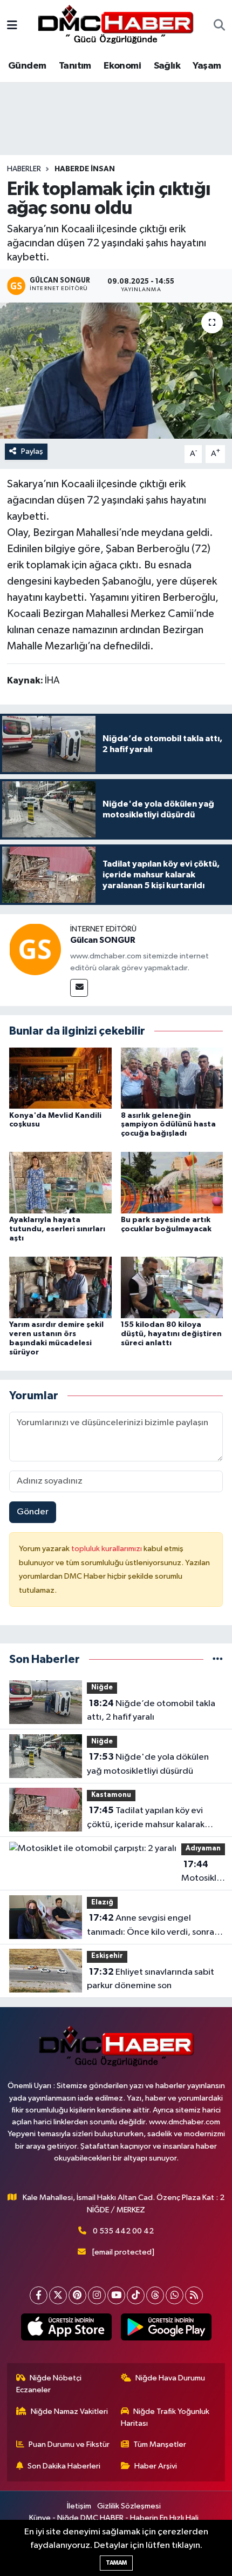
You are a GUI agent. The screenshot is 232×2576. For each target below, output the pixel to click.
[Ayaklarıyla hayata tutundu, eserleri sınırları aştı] (60, 1182)
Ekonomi (122, 66)
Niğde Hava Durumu (170, 2378)
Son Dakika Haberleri (64, 2466)
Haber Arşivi (156, 2466)
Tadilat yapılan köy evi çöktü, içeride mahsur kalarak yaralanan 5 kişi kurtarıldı (146, 1819)
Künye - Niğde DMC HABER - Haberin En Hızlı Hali (114, 2518)
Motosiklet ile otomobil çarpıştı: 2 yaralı (203, 1873)
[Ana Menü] (12, 26)
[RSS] (194, 2295)
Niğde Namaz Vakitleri (69, 2411)
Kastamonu (111, 1795)
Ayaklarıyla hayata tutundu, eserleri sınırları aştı (57, 1229)
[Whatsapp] (175, 2295)
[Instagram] (97, 2295)
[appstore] (66, 2329)
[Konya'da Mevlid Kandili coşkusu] (60, 1078)
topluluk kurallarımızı (107, 1549)
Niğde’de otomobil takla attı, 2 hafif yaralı (151, 1710)
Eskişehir (107, 1956)
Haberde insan (85, 169)
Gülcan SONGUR (103, 940)
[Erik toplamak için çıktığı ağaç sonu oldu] (116, 371)
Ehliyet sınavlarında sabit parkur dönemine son (151, 1979)
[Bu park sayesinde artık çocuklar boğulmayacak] (172, 1182)
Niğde (102, 1688)
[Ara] (219, 26)
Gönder (33, 1512)
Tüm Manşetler (160, 2444)
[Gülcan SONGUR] (35, 949)
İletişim (79, 2506)
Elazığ (102, 1903)
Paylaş (32, 451)
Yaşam (207, 66)
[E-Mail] (79, 988)
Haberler (24, 169)
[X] (58, 2295)
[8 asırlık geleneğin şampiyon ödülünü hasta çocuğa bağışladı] (172, 1078)
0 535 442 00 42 (123, 2231)
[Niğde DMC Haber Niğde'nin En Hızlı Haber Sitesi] (115, 26)
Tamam (116, 2563)
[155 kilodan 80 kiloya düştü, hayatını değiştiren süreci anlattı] (172, 1287)
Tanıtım (75, 66)
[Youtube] (116, 2295)
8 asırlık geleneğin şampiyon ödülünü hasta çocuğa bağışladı (168, 1125)
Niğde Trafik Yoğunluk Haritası (165, 2417)
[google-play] (166, 2329)
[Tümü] (218, 1659)
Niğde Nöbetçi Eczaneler (49, 2384)
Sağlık (167, 66)
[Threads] (155, 2295)
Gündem (27, 66)
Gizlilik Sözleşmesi (129, 2506)
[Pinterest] (77, 2295)
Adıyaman (203, 1849)
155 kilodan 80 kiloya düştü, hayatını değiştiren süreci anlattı (171, 1334)
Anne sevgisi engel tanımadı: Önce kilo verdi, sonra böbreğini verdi (151, 1926)
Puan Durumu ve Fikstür (69, 2444)
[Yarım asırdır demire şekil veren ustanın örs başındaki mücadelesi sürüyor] (60, 1287)
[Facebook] (39, 2295)
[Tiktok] (136, 2295)
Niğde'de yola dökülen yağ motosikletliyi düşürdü (148, 1764)
